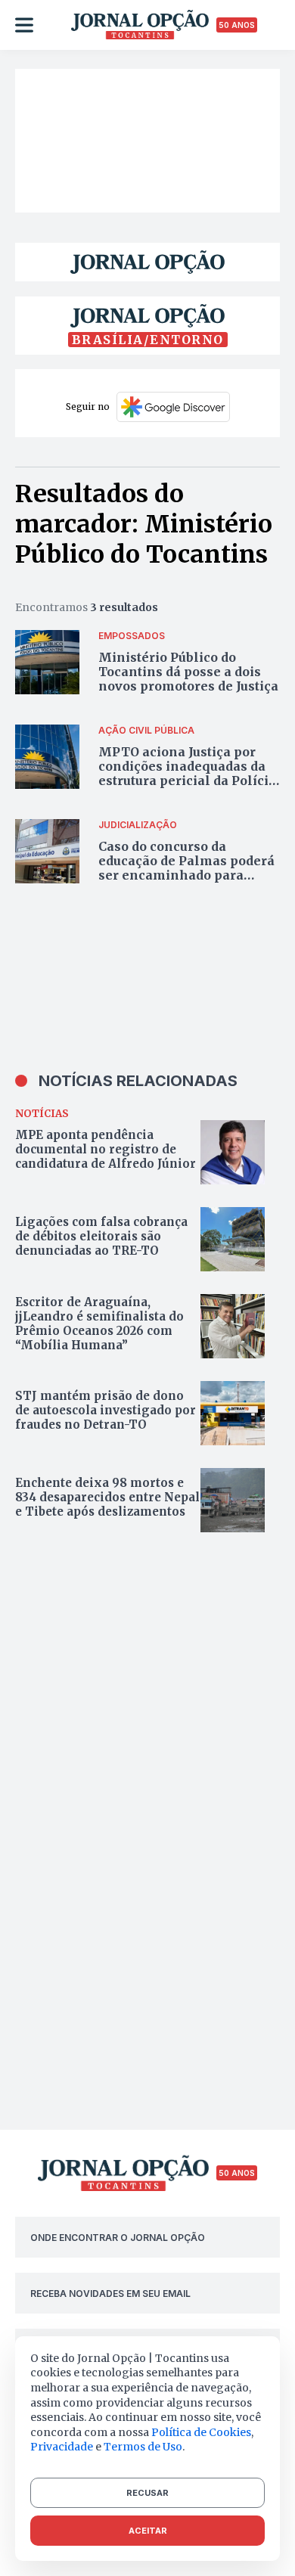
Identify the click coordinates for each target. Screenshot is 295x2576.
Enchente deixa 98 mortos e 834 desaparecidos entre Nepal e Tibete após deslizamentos (107, 1497)
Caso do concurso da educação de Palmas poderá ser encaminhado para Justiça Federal (186, 868)
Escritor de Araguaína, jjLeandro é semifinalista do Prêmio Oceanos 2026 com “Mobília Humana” (99, 1324)
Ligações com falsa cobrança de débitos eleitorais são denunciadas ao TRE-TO (101, 1236)
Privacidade (62, 2447)
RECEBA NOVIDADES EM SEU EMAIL (110, 2294)
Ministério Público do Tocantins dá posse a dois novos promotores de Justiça (188, 672)
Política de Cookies (201, 2432)
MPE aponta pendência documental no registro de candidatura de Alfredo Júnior (106, 1149)
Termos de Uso (143, 2447)
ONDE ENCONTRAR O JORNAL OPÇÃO (118, 2238)
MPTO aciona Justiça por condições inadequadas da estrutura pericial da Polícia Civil (187, 774)
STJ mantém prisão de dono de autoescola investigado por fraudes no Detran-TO (106, 1410)
